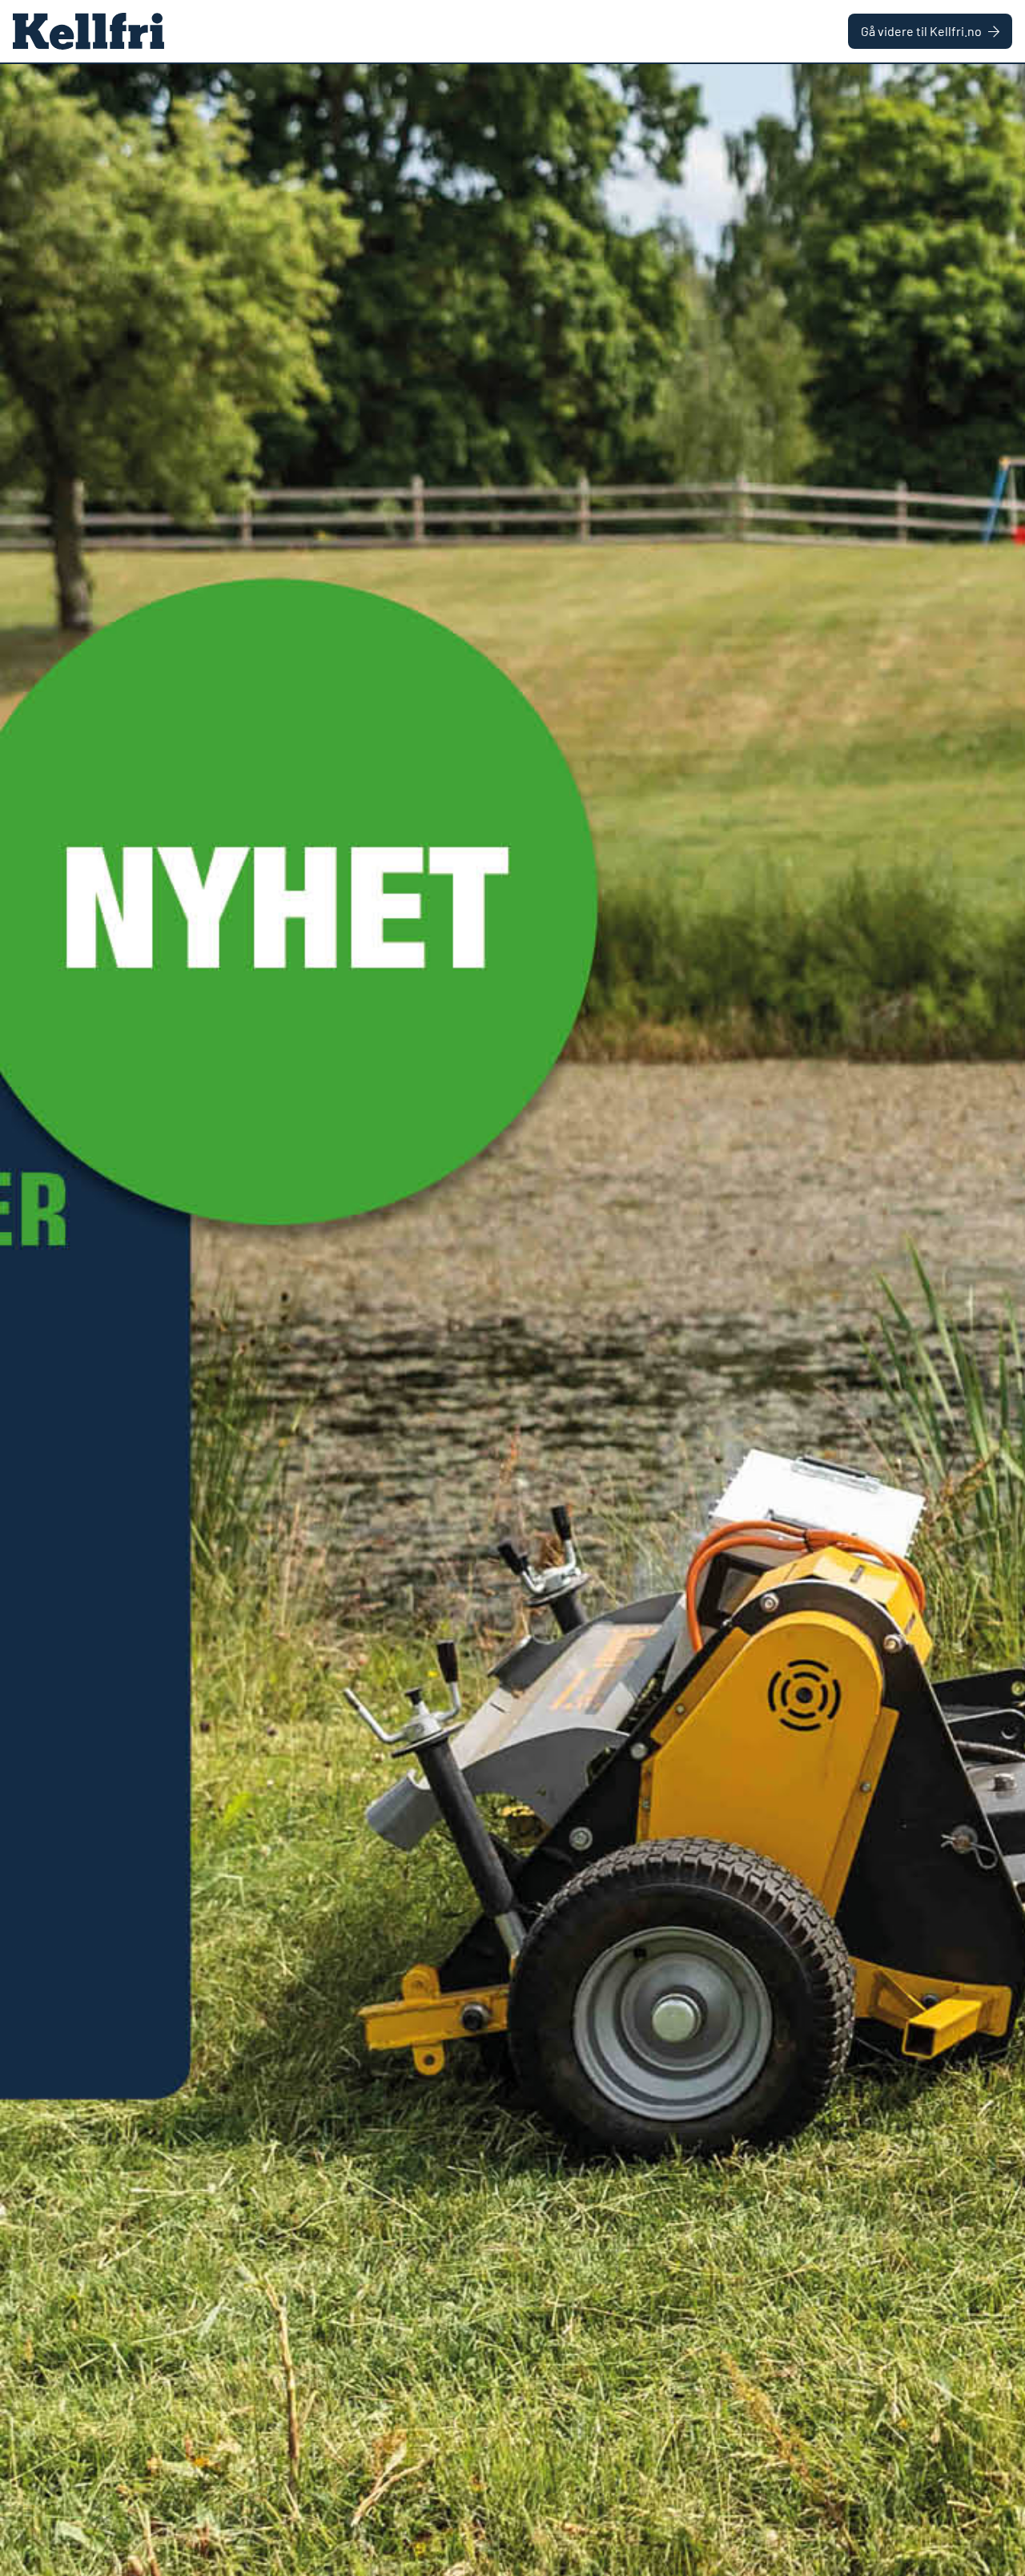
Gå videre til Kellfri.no (921, 31)
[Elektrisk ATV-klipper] (512, 1320)
